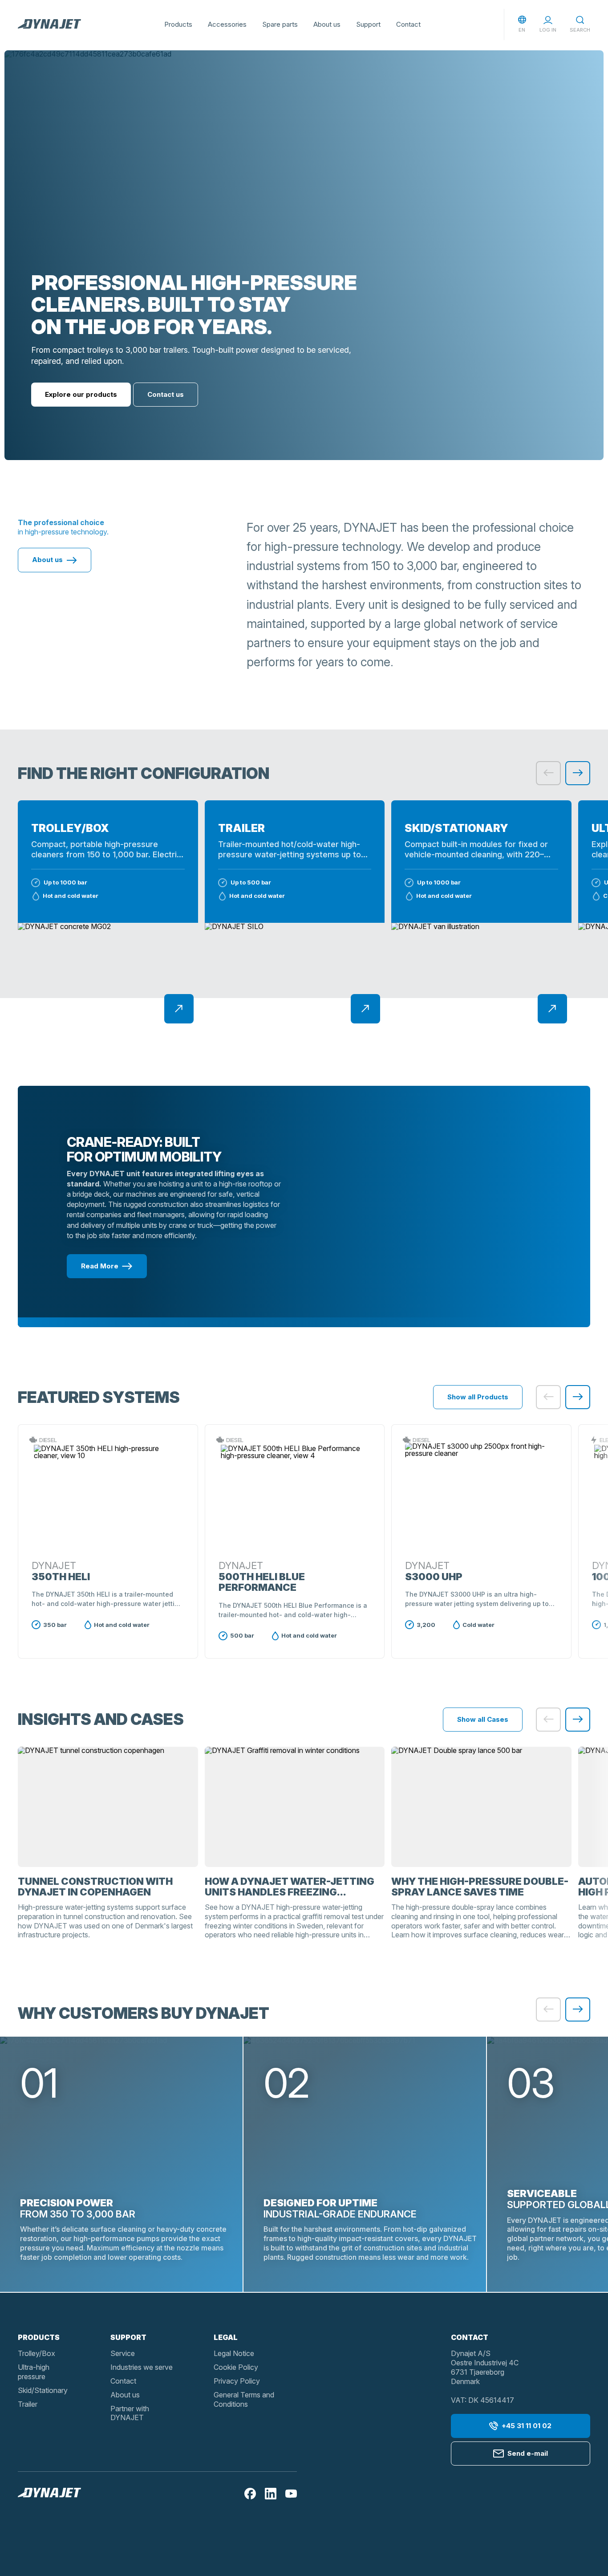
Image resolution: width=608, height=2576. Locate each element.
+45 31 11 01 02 (527, 2426)
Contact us (166, 394)
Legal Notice (234, 2353)
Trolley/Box (36, 2353)
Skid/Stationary (43, 2390)
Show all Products (478, 1397)
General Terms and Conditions (244, 2399)
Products (178, 24)
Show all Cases (483, 1719)
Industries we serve (142, 2367)
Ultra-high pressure (34, 2372)
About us (327, 24)
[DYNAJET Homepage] (49, 24)
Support (368, 24)
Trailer (28, 2404)
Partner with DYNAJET (130, 2413)
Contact (408, 24)
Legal (226, 2337)
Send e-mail (528, 2453)
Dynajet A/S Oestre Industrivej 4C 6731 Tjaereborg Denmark (485, 2367)
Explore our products (81, 394)
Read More (100, 1266)
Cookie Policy (236, 2367)
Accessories (227, 24)
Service (123, 2353)
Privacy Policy (237, 2381)
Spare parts (280, 24)
